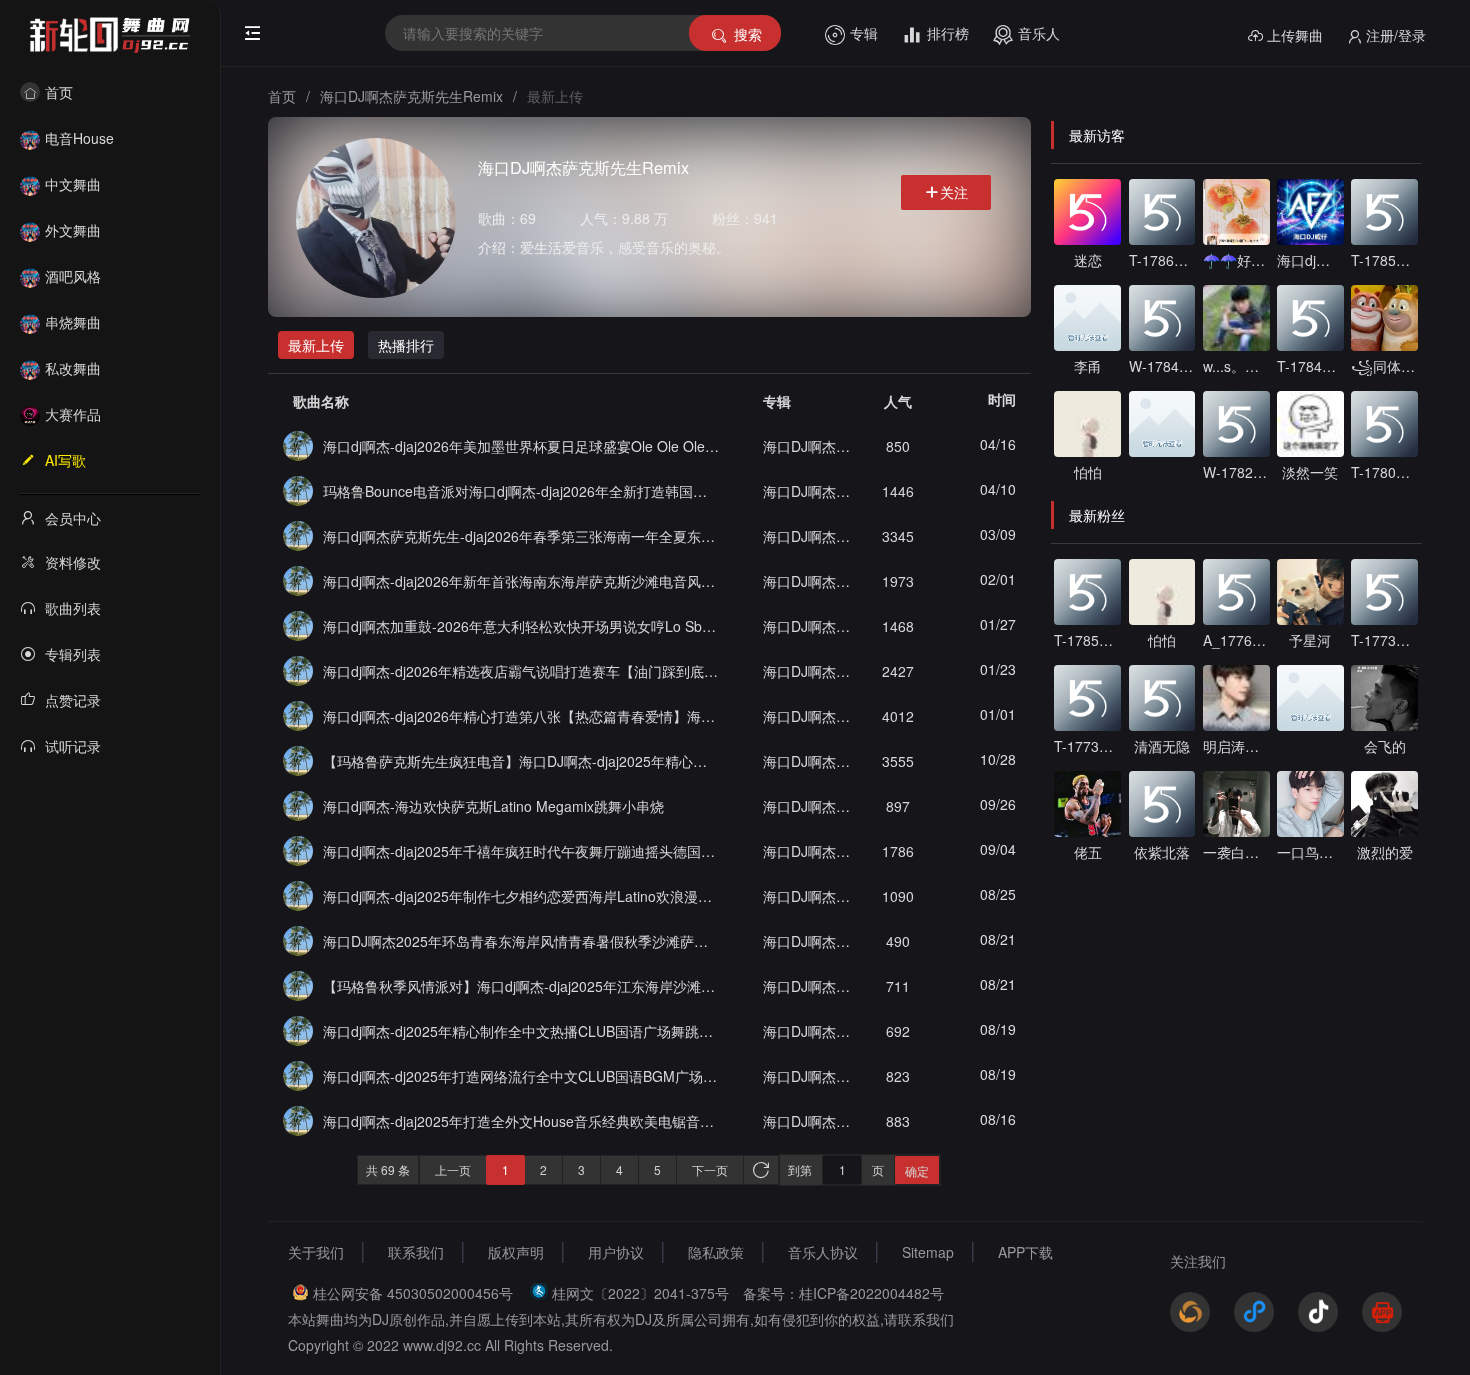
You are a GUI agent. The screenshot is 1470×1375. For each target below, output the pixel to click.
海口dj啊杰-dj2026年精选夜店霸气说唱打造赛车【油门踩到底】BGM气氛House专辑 (521, 671)
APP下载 (1025, 1252)
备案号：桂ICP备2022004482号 (843, 1293)
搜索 (748, 34)
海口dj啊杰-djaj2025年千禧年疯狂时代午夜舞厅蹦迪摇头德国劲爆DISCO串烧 (521, 851)
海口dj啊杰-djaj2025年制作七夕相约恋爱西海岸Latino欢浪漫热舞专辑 (521, 896)
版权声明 (516, 1252)
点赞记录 (73, 700)
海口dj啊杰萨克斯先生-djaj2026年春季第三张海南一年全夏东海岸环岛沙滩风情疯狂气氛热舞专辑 (521, 536)
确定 (917, 1170)
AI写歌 (65, 460)
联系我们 (416, 1252)
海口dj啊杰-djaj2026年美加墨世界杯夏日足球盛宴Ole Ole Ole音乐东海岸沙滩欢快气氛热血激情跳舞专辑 (521, 446)
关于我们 (316, 1252)
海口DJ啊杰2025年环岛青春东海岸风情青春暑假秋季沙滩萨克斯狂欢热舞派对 (521, 941)
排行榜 (948, 33)
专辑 (864, 33)
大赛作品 (73, 414)
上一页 (453, 1169)
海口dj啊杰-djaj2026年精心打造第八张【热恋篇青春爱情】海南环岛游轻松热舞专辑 (521, 716)
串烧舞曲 (73, 322)
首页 (59, 92)
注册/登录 (1396, 35)
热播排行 (406, 345)
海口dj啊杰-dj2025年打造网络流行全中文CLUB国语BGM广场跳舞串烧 (521, 1076)
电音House (79, 138)
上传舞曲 (1295, 35)
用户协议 (616, 1252)
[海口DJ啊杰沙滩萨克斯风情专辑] (298, 444)
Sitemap (928, 1252)
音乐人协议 (823, 1252)
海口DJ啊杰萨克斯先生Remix (411, 96)
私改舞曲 (73, 368)
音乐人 (1039, 33)
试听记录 (73, 746)
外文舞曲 (73, 230)
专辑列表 (73, 654)
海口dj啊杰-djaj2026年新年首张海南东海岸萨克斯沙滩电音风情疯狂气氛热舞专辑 (521, 581)
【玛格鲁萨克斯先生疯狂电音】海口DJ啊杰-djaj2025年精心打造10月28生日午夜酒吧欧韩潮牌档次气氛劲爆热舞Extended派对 (521, 761)
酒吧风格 (73, 276)
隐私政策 (716, 1252)
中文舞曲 (73, 184)
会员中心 (73, 518)
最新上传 (316, 345)
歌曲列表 (73, 608)
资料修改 (73, 562)
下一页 (710, 1169)
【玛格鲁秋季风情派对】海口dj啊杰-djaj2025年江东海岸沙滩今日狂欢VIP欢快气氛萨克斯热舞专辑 (521, 986)
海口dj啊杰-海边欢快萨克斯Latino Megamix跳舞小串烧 (493, 806)
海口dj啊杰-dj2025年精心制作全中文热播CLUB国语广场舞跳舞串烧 (521, 1031)
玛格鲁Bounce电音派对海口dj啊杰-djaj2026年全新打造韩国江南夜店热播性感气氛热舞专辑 (521, 491)
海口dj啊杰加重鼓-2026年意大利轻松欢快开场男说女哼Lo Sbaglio (521, 626)
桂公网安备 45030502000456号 (413, 1293)
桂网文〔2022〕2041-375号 (640, 1293)
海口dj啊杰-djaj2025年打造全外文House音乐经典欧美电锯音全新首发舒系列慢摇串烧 (521, 1121)
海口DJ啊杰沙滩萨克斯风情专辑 (808, 446)
